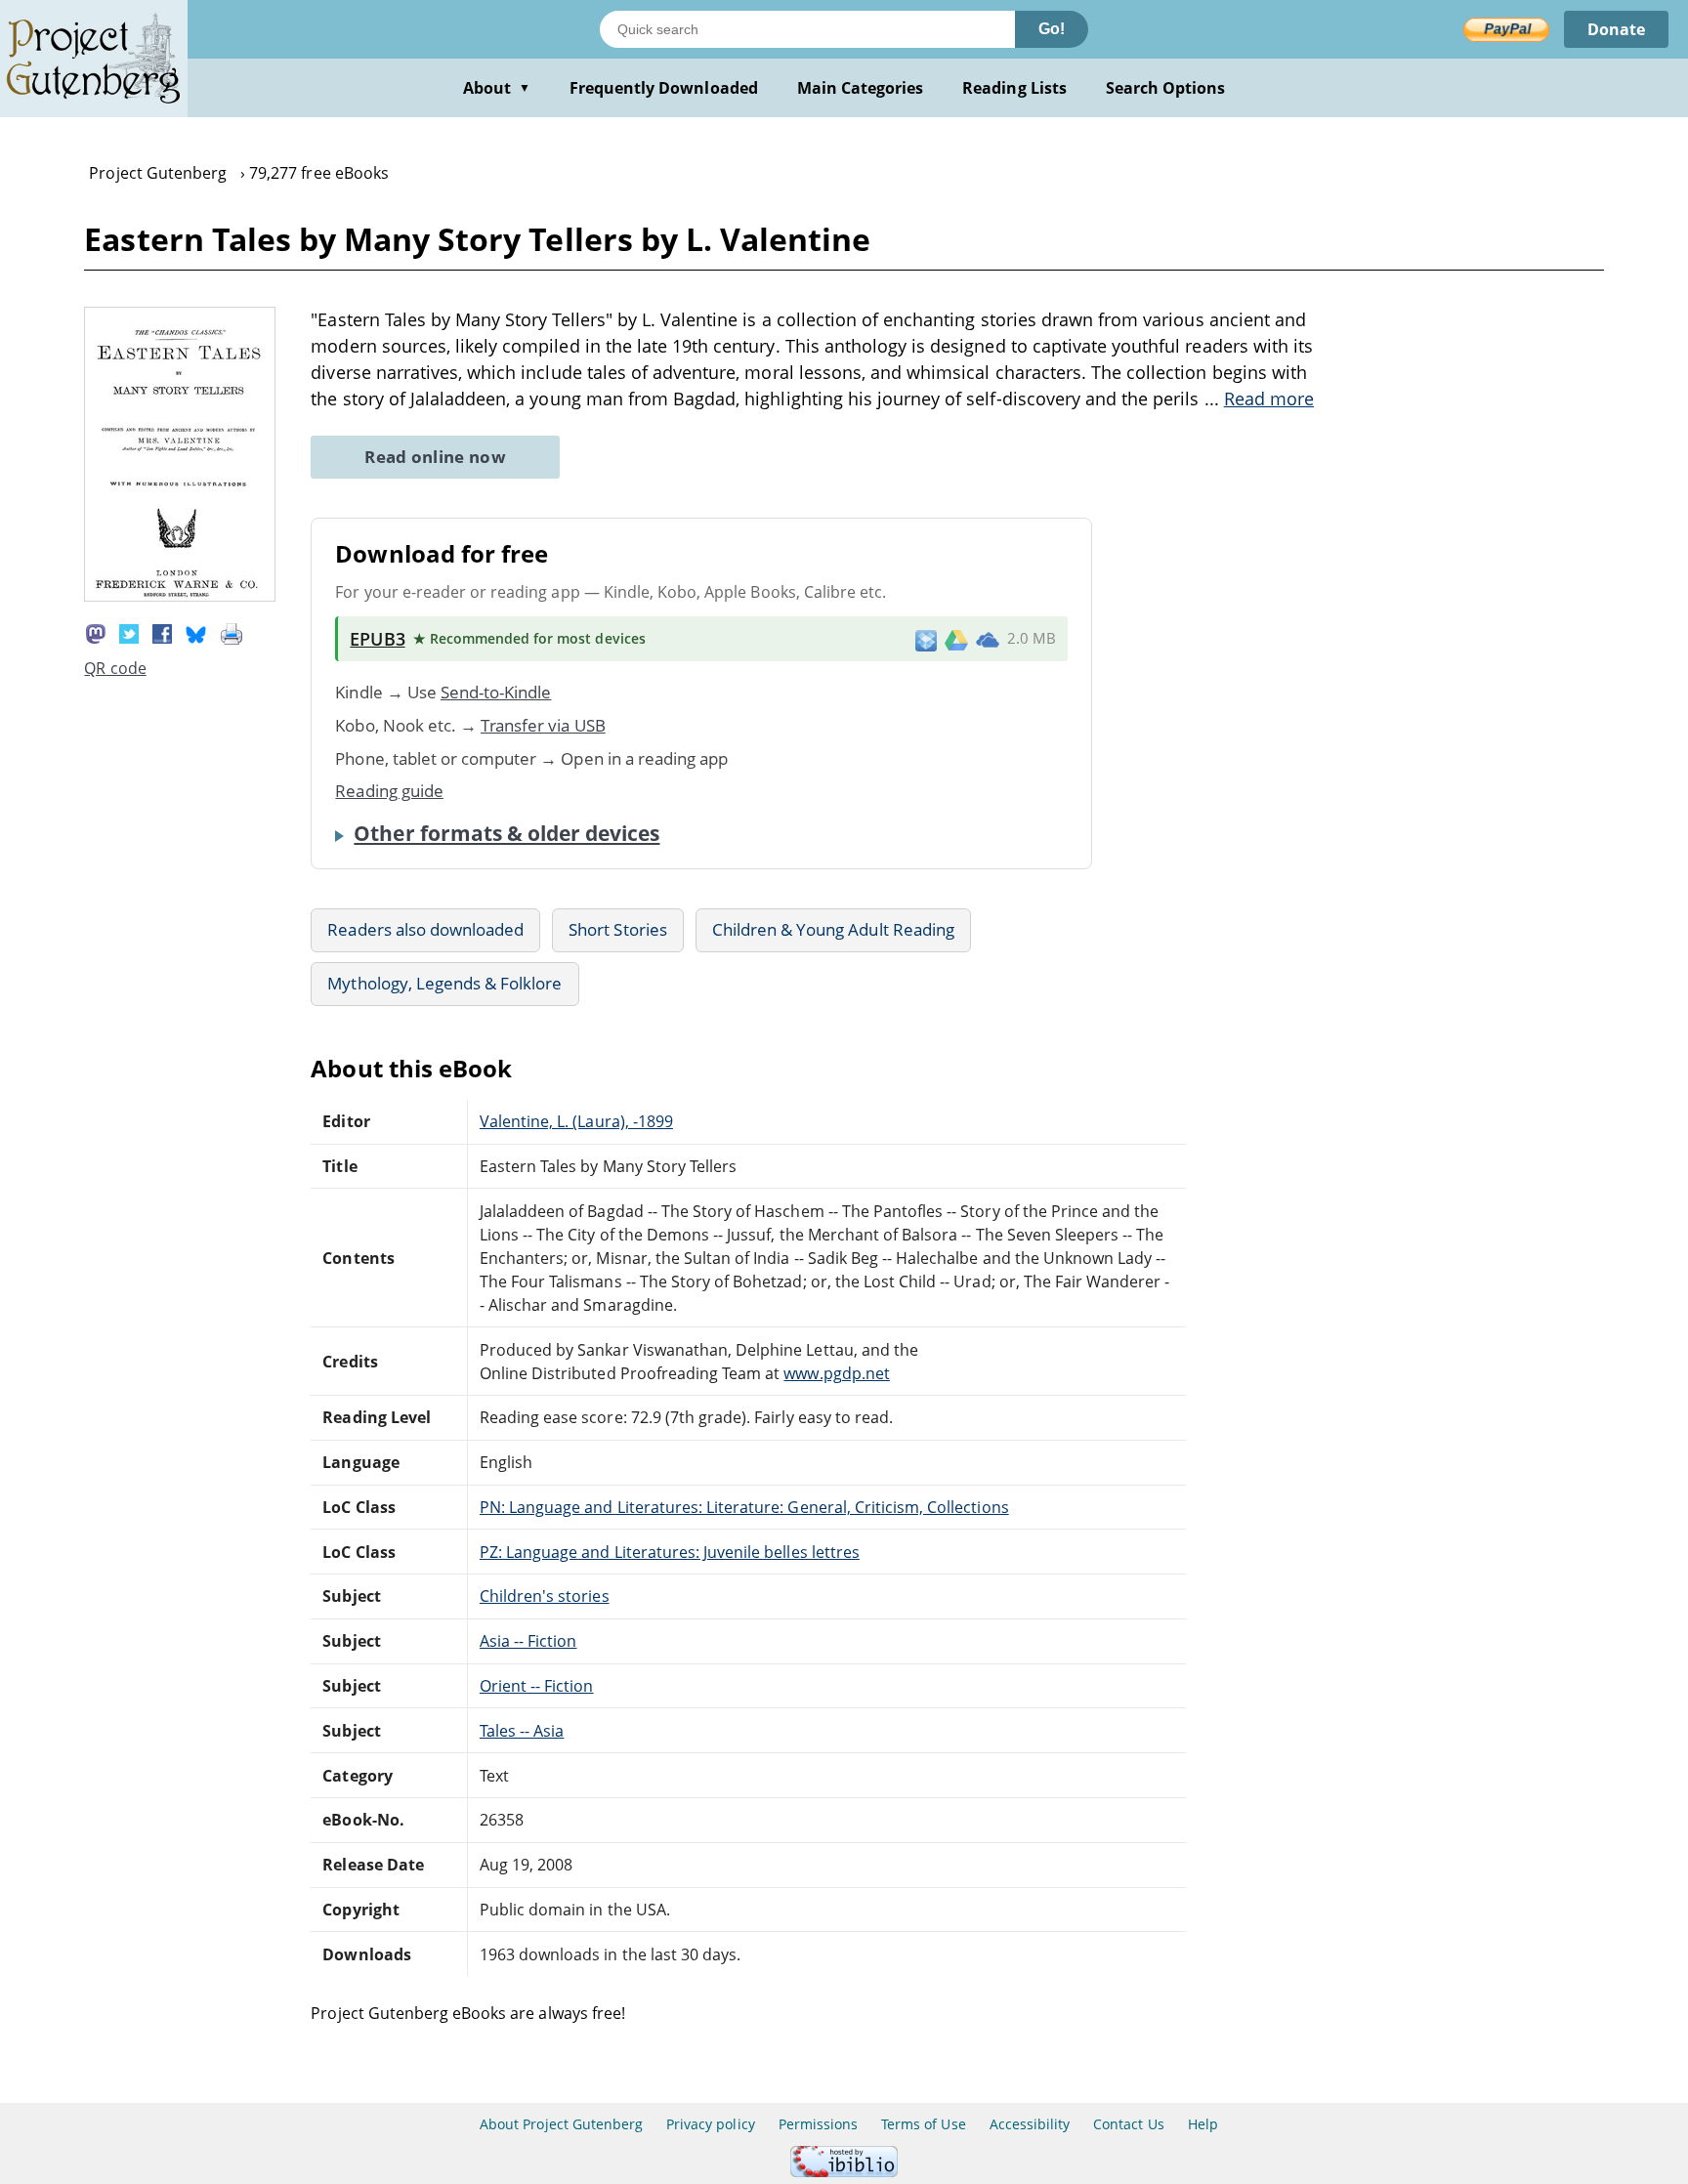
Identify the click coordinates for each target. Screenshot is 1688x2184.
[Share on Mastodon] (96, 632)
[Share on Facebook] (162, 632)
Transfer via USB (543, 725)
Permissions (818, 2124)
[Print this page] (232, 632)
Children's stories (545, 1596)
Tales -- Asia (522, 1731)
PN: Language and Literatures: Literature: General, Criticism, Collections (744, 1507)
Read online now (435, 457)
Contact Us (1128, 2124)
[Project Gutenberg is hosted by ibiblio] (844, 2172)
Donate (1616, 29)
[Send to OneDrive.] (988, 639)
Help (1203, 2124)
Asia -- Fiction (528, 1641)
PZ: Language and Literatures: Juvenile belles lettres (670, 1552)
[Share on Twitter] (129, 632)
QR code (115, 668)
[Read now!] (180, 596)
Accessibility (1030, 2124)
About (497, 88)
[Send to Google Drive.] (956, 639)
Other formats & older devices (506, 833)
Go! (1052, 29)
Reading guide (389, 791)
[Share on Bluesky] (196, 632)
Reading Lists (1014, 88)
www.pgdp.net (836, 1373)
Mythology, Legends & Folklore (444, 983)
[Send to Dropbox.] (926, 639)
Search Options (1166, 88)
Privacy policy (711, 2124)
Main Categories (861, 88)
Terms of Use (923, 2124)
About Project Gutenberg (561, 2124)
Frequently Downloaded (664, 88)
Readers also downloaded (425, 929)
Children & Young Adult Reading (833, 929)
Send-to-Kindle (496, 692)
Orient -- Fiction (537, 1686)
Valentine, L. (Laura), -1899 (576, 1121)
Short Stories (618, 929)
